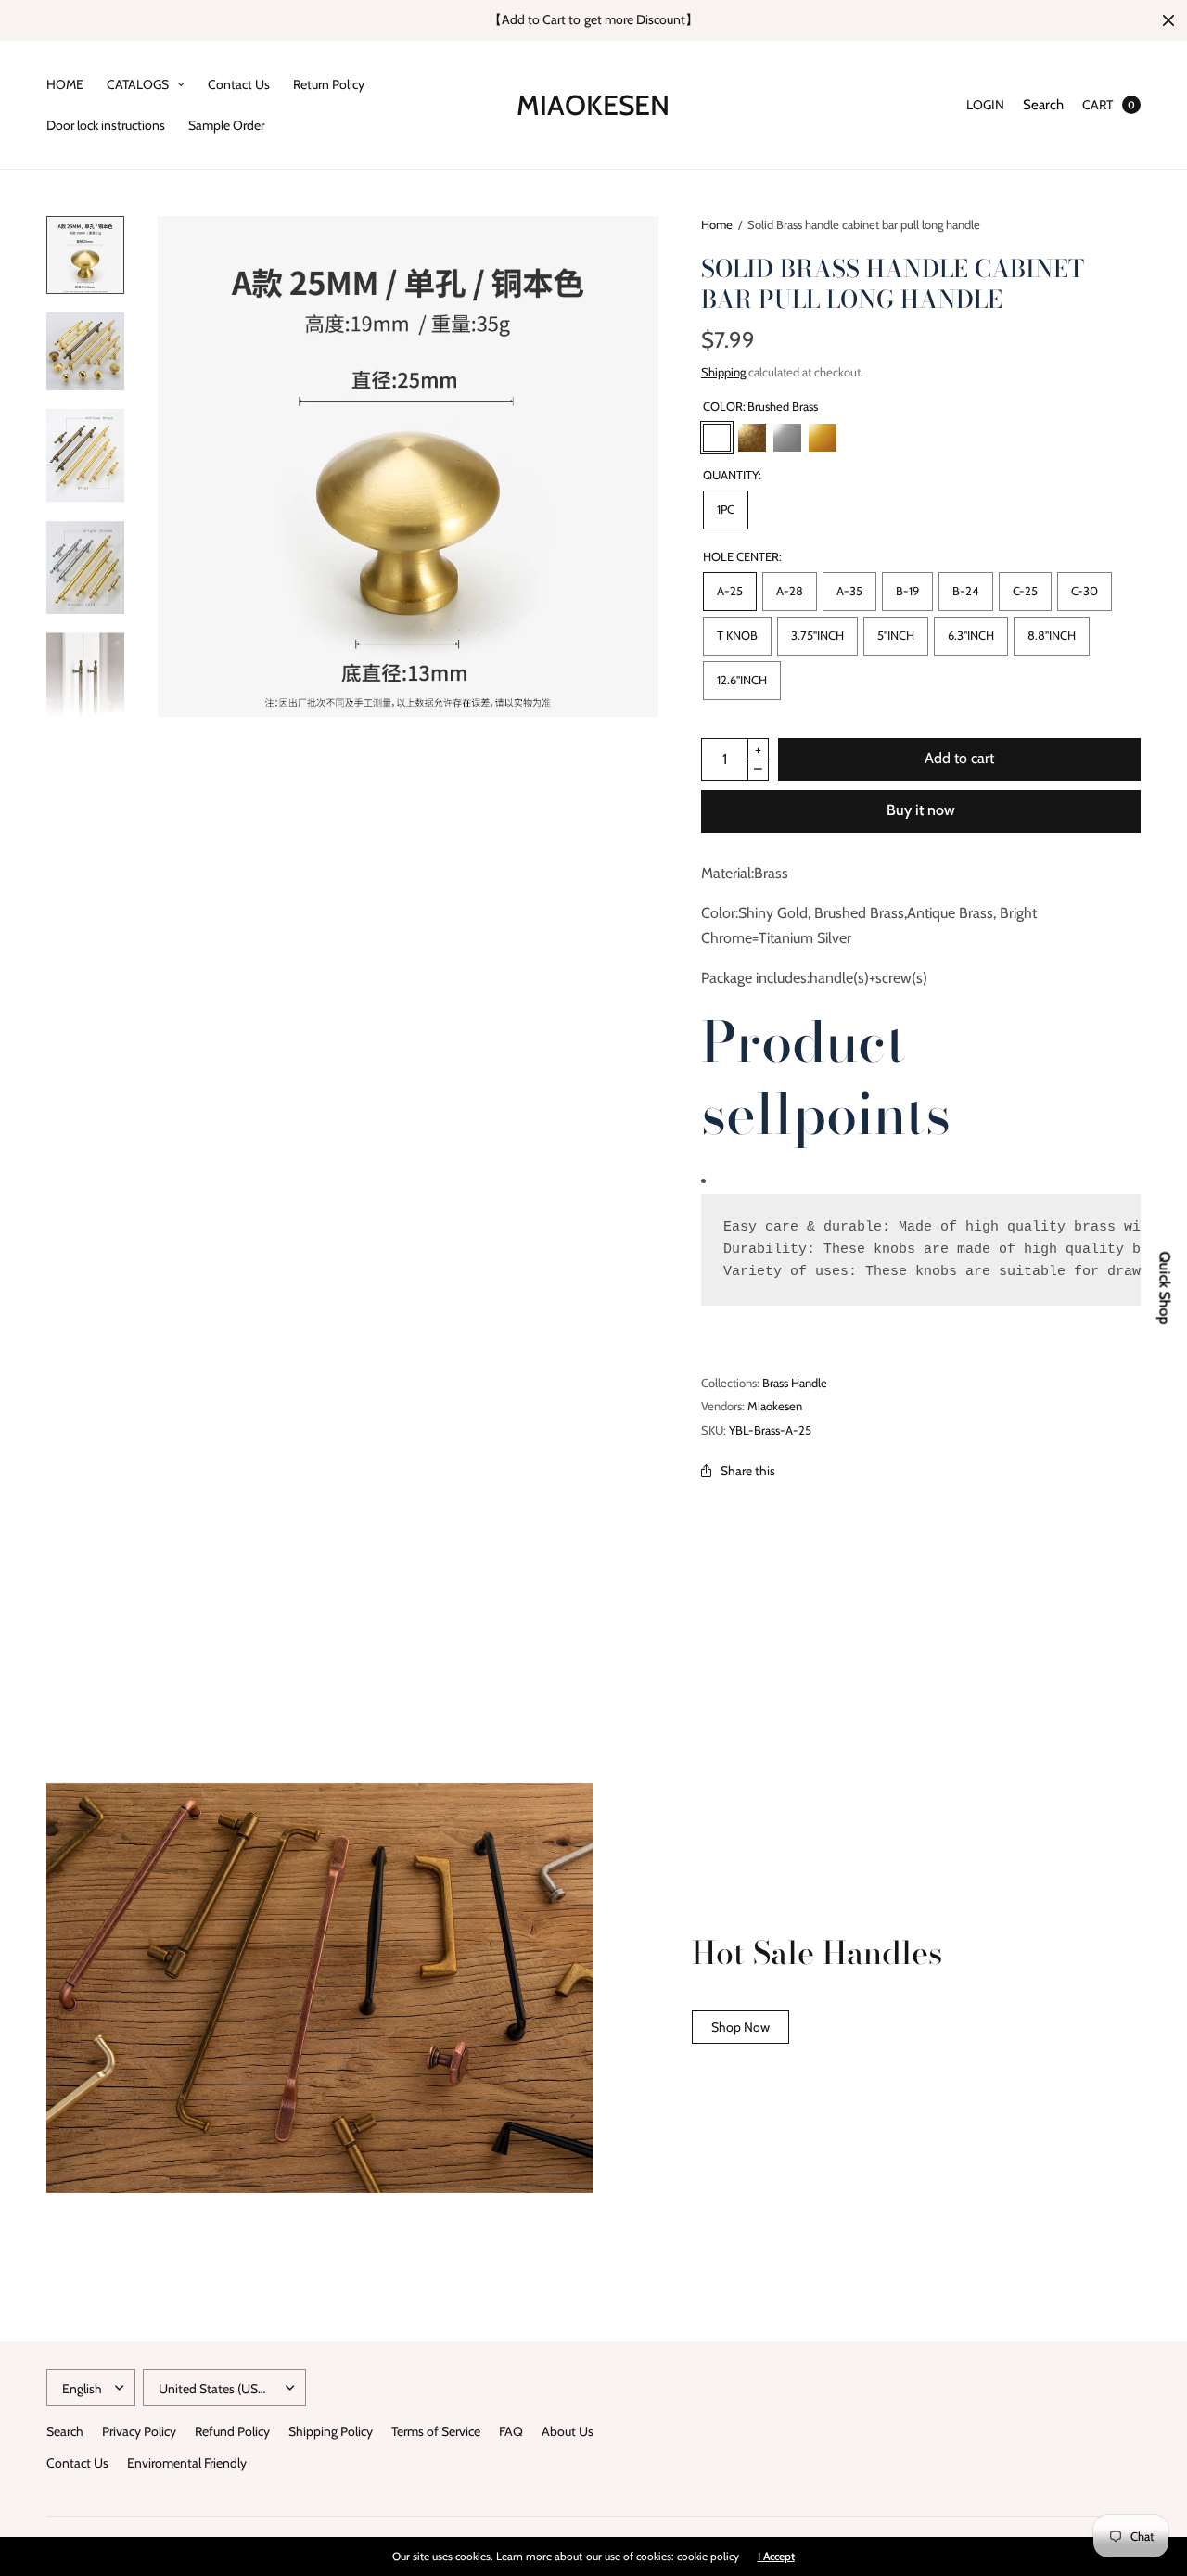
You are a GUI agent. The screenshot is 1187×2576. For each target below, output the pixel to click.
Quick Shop (1165, 1288)
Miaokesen (593, 105)
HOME (65, 84)
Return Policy (329, 84)
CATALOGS (138, 84)
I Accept (776, 2557)
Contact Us (239, 84)
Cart (1098, 105)
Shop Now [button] (740, 2027)
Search (1043, 105)
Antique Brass (752, 438)
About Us (568, 2431)
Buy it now (921, 810)
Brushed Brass (717, 438)
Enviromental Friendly (187, 2463)
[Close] (1168, 20)
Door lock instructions (106, 125)
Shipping (723, 372)
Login (985, 105)
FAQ (511, 2431)
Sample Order (226, 125)
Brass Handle (795, 1383)
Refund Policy (232, 2431)
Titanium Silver (787, 438)
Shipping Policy (331, 2431)
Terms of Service (436, 2431)
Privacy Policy (139, 2431)
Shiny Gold (823, 438)
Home (717, 224)
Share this (748, 1471)
